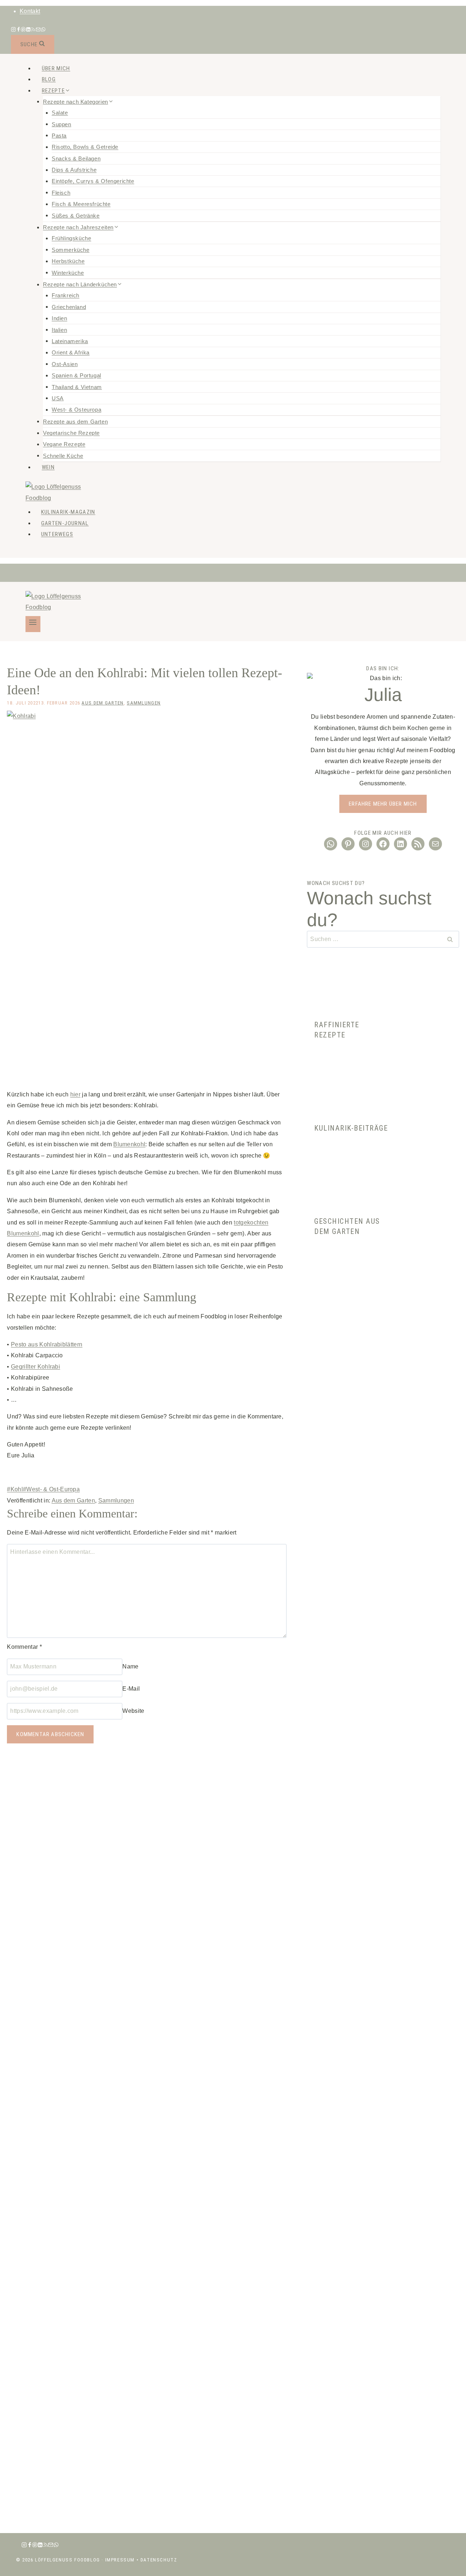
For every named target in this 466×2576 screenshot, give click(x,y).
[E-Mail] (38, 30)
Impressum (120, 2560)
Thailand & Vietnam (77, 387)
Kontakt (30, 11)
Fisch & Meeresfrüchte (81, 204)
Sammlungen (144, 703)
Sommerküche (71, 249)
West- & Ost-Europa (51, 1489)
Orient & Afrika (71, 352)
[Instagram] (13, 30)
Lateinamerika (70, 341)
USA (58, 398)
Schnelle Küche (63, 455)
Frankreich (66, 295)
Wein (48, 467)
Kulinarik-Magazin (68, 512)
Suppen (62, 124)
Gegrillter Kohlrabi (35, 1367)
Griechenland (69, 307)
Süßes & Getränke (76, 215)
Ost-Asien (65, 364)
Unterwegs (57, 534)
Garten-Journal (65, 523)
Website (133, 1711)
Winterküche (68, 272)
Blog (49, 79)
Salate (60, 113)
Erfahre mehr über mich (383, 804)
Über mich (56, 68)
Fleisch (61, 192)
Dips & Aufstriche (74, 170)
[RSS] (33, 30)
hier (75, 1094)
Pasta (59, 135)
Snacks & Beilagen (76, 158)
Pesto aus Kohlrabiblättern (47, 1344)
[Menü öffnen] (33, 624)
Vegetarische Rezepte (71, 433)
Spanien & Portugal (76, 375)
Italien (59, 330)
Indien (60, 318)
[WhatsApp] (43, 30)
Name (130, 1666)
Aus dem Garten (102, 703)
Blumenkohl (129, 1144)
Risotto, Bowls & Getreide (85, 147)
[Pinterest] (23, 30)
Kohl (15, 1489)
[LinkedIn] (28, 30)
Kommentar (24, 1647)
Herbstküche (68, 261)
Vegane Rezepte (64, 444)
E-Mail (131, 1689)
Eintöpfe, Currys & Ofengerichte (93, 181)
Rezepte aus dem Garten (75, 421)
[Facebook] (19, 30)
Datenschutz (159, 2560)
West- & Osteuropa (76, 410)
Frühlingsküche (71, 238)
